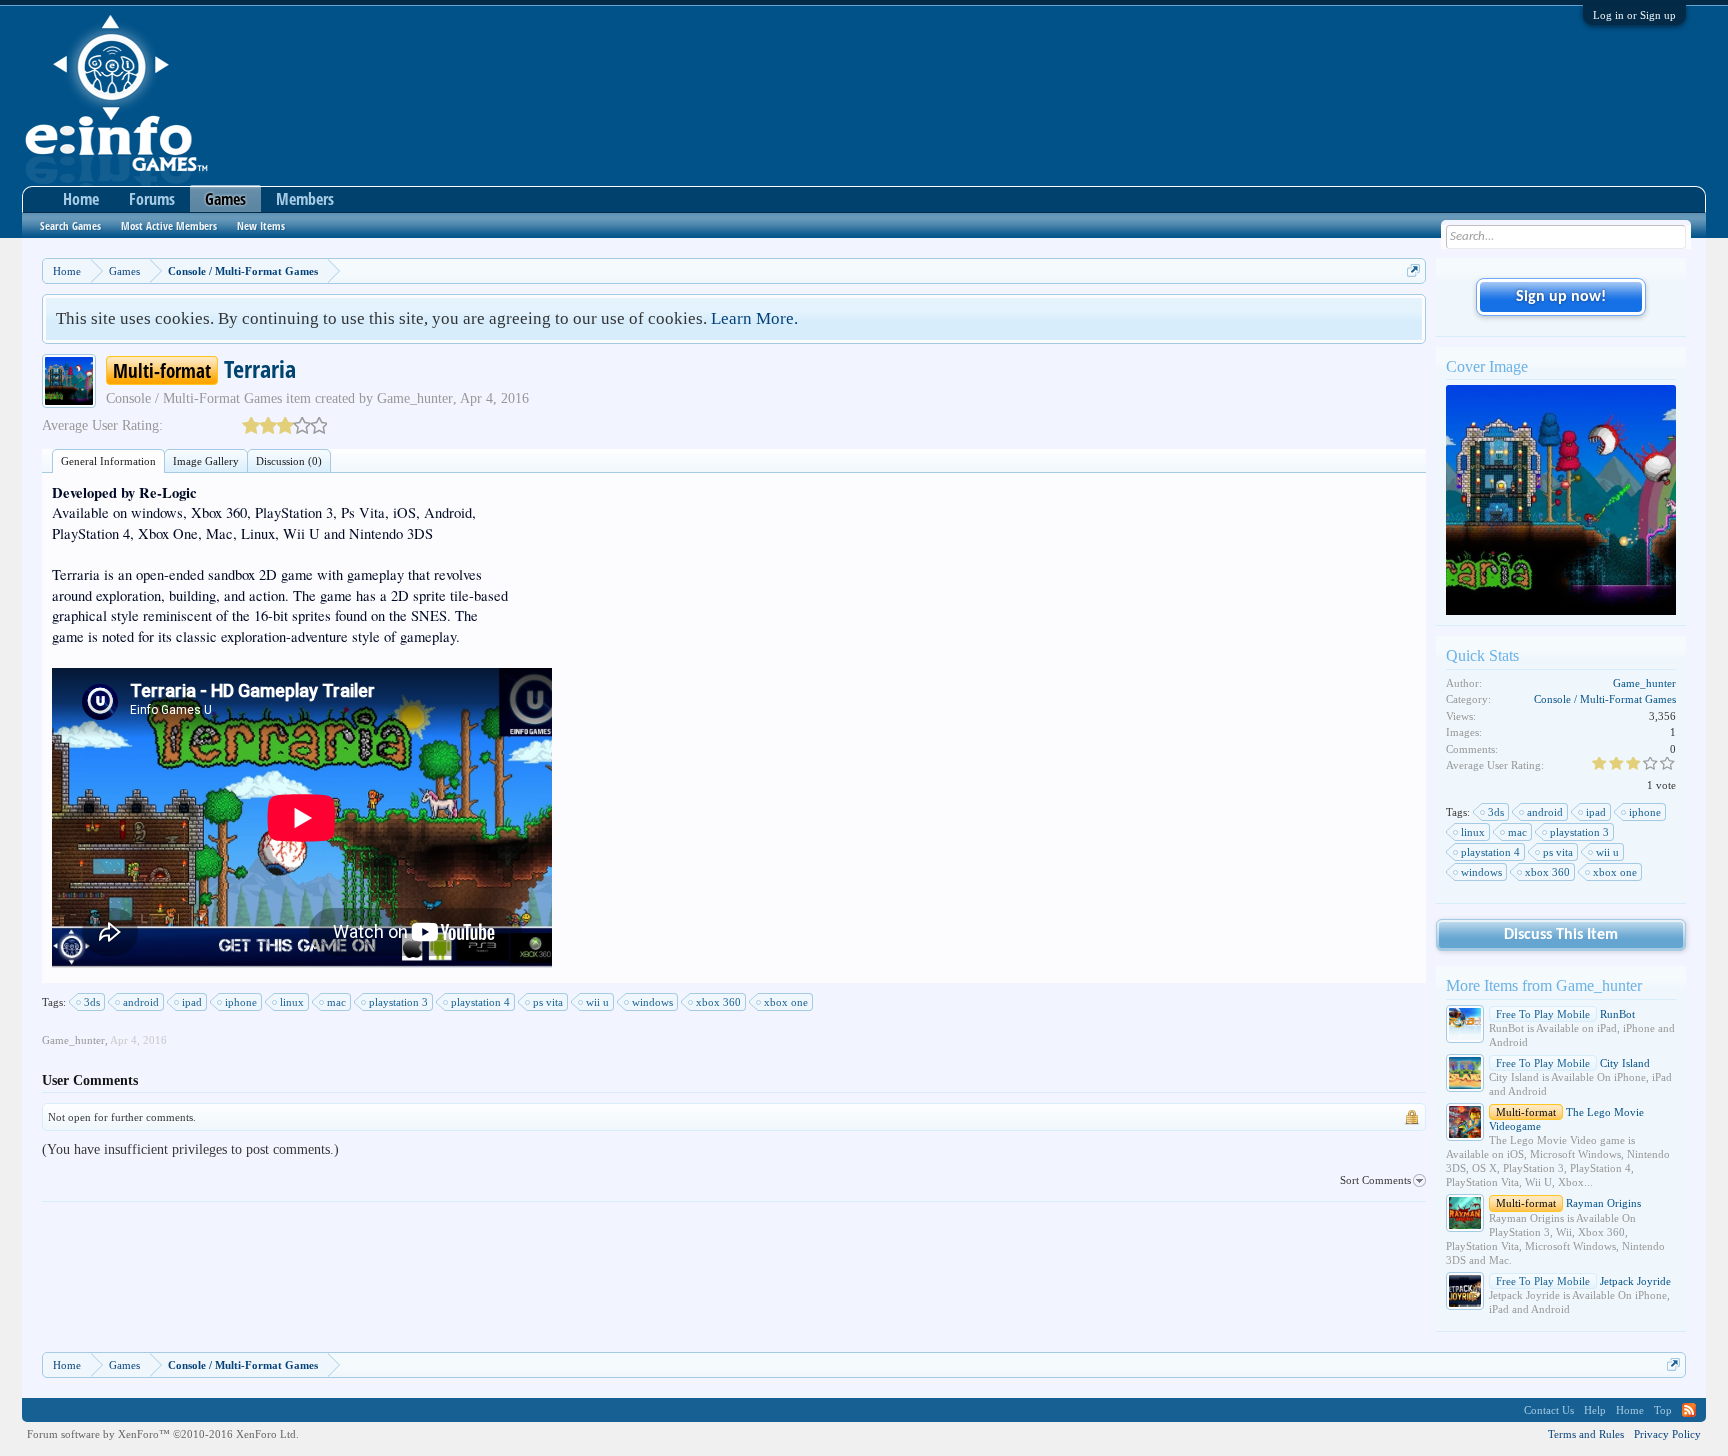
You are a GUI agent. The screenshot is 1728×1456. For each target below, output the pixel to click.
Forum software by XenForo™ (163, 1434)
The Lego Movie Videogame (1566, 1119)
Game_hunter (415, 398)
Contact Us (1549, 1410)
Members (305, 199)
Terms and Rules (1586, 1434)
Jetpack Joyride (1583, 1281)
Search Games (70, 225)
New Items (261, 225)
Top (1663, 1410)
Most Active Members (169, 225)
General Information (108, 461)
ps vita (548, 1002)
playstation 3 (398, 1002)
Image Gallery (206, 461)
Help (1595, 1410)
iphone (241, 1002)
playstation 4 (480, 1002)
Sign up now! (1561, 297)
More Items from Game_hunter (1544, 985)
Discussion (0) (289, 461)
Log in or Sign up (1634, 15)
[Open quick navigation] (1413, 270)
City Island (1573, 1063)
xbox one (786, 1002)
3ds (92, 1002)
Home (81, 199)
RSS (1689, 1410)
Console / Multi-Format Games (194, 398)
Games (225, 199)
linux (292, 1002)
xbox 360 (718, 1002)
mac (336, 1002)
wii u (597, 1002)
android (141, 1002)
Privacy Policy (1667, 1434)
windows (652, 1002)
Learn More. (754, 318)
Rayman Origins (1568, 1203)
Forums (152, 199)
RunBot (1565, 1014)
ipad (192, 1002)
